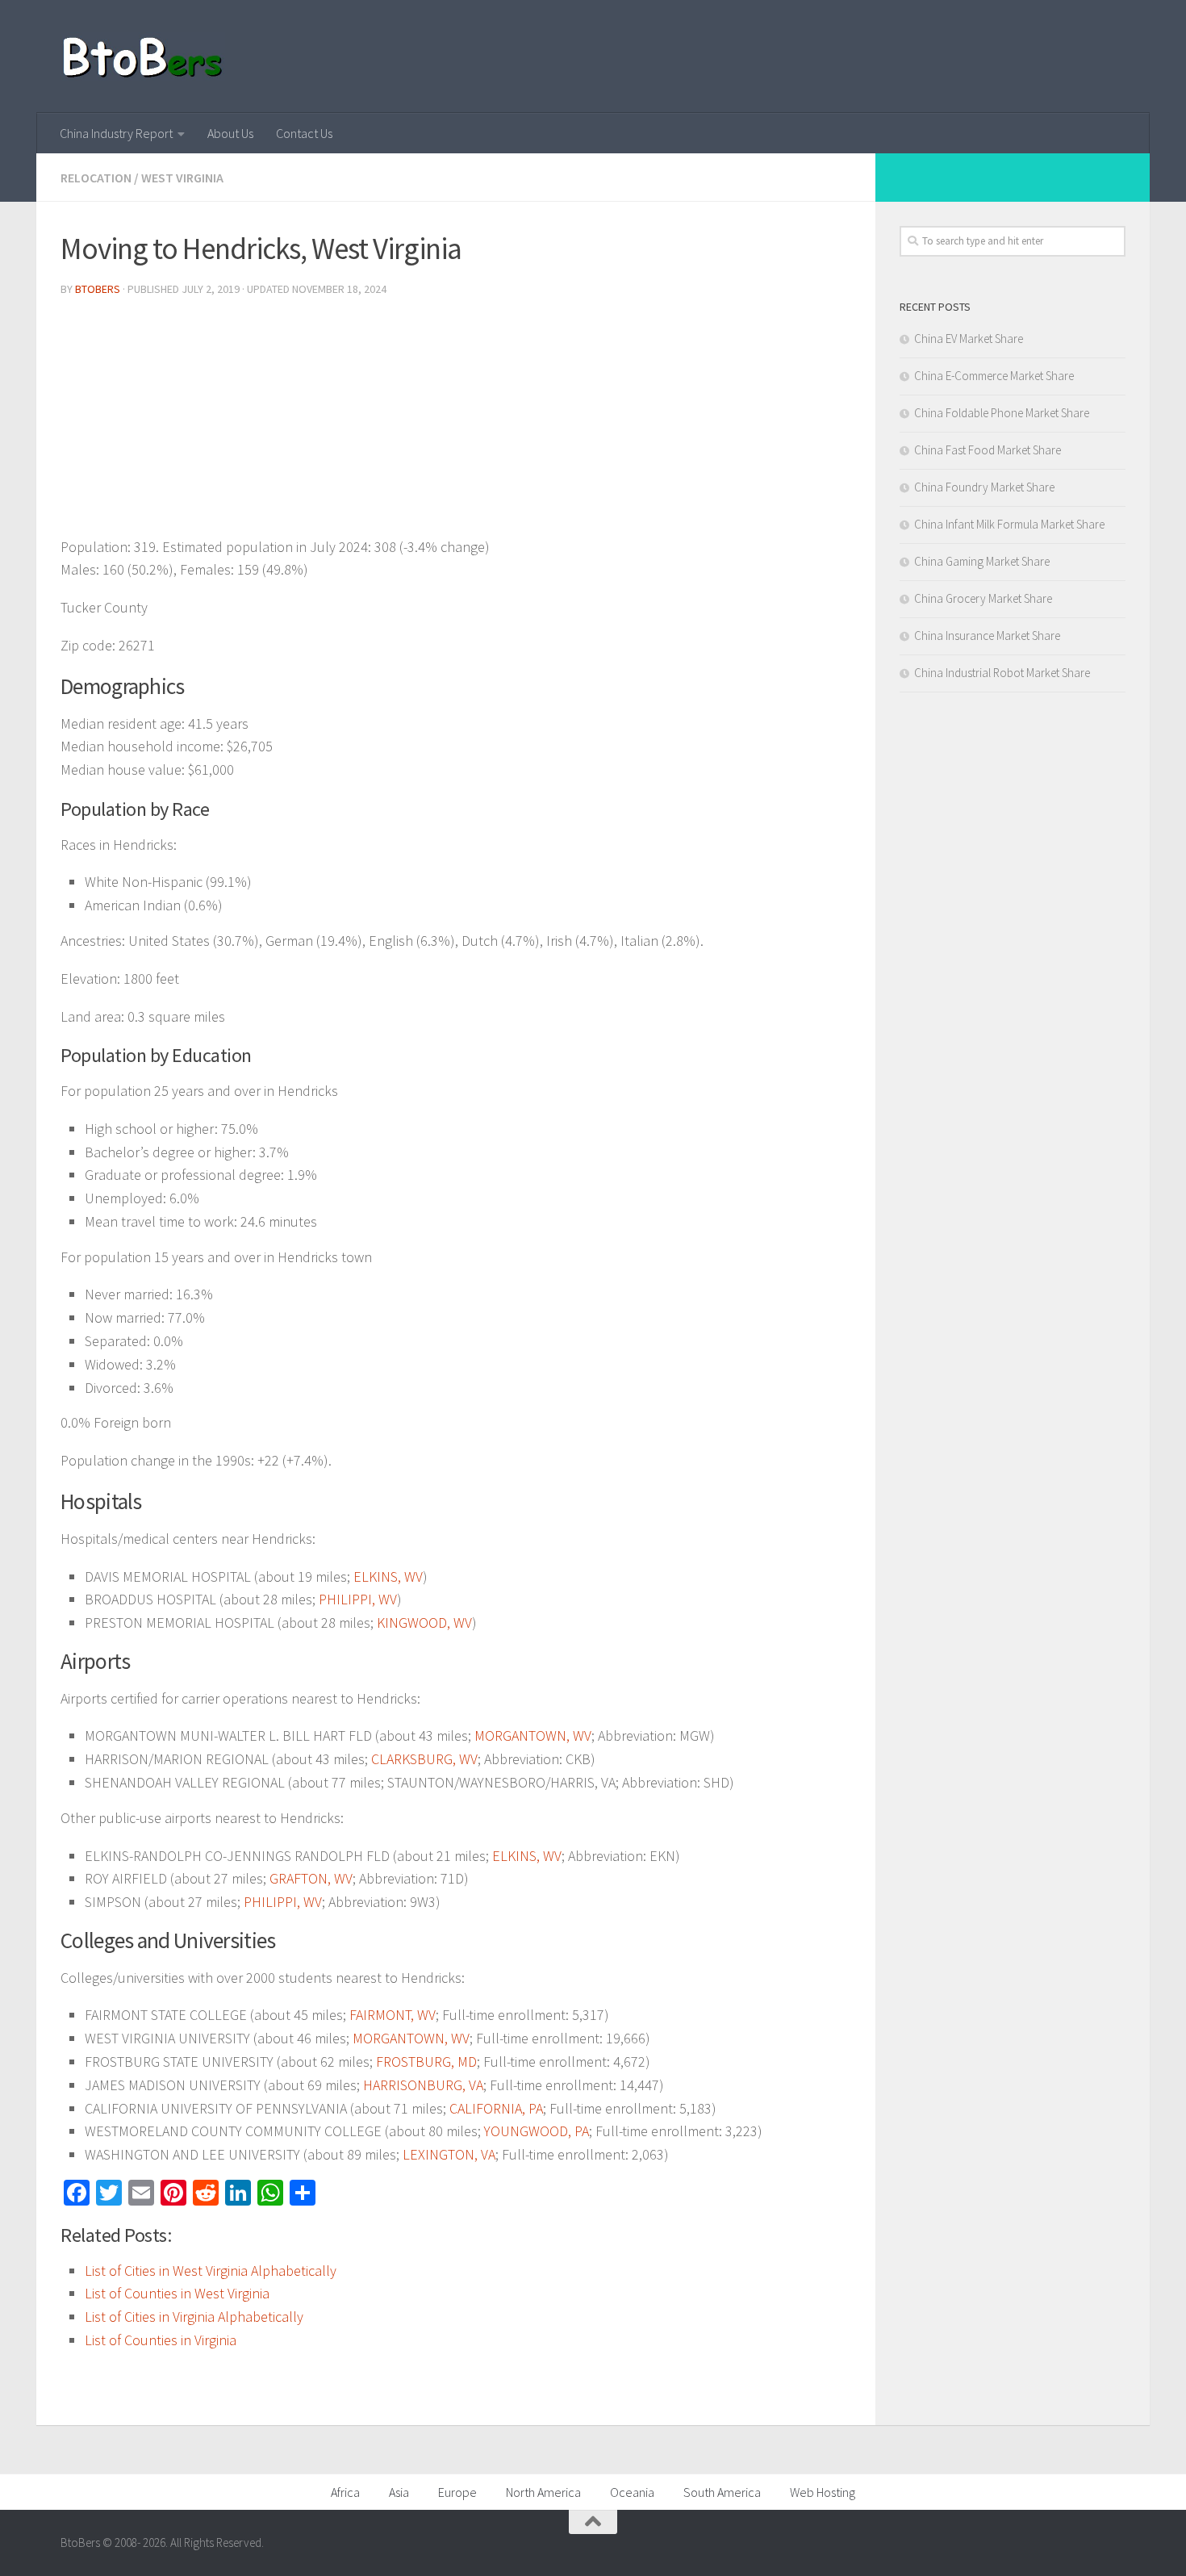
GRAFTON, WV (311, 1878)
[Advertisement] (456, 423)
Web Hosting (823, 2492)
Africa (345, 2492)
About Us (230, 133)
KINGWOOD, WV (424, 1623)
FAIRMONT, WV (393, 2015)
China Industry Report (116, 133)
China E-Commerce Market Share (994, 376)
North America (543, 2492)
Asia (399, 2492)
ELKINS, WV (388, 1577)
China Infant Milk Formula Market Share (1009, 524)
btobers (98, 289)
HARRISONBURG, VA (423, 2085)
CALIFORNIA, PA (496, 2108)
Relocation (96, 178)
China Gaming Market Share (982, 561)
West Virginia (182, 178)
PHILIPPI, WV (358, 1599)
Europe (457, 2492)
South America (722, 2492)
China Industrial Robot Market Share (1002, 673)
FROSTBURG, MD (426, 2062)
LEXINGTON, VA (449, 2154)
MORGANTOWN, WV (533, 1735)
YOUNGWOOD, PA (537, 2131)
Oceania (632, 2492)
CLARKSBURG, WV (424, 1759)
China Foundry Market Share (984, 487)
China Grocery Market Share (983, 598)
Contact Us (304, 133)
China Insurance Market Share (987, 636)
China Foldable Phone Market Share (1002, 413)
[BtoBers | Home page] (143, 56)
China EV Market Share (969, 339)
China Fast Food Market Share (988, 450)
